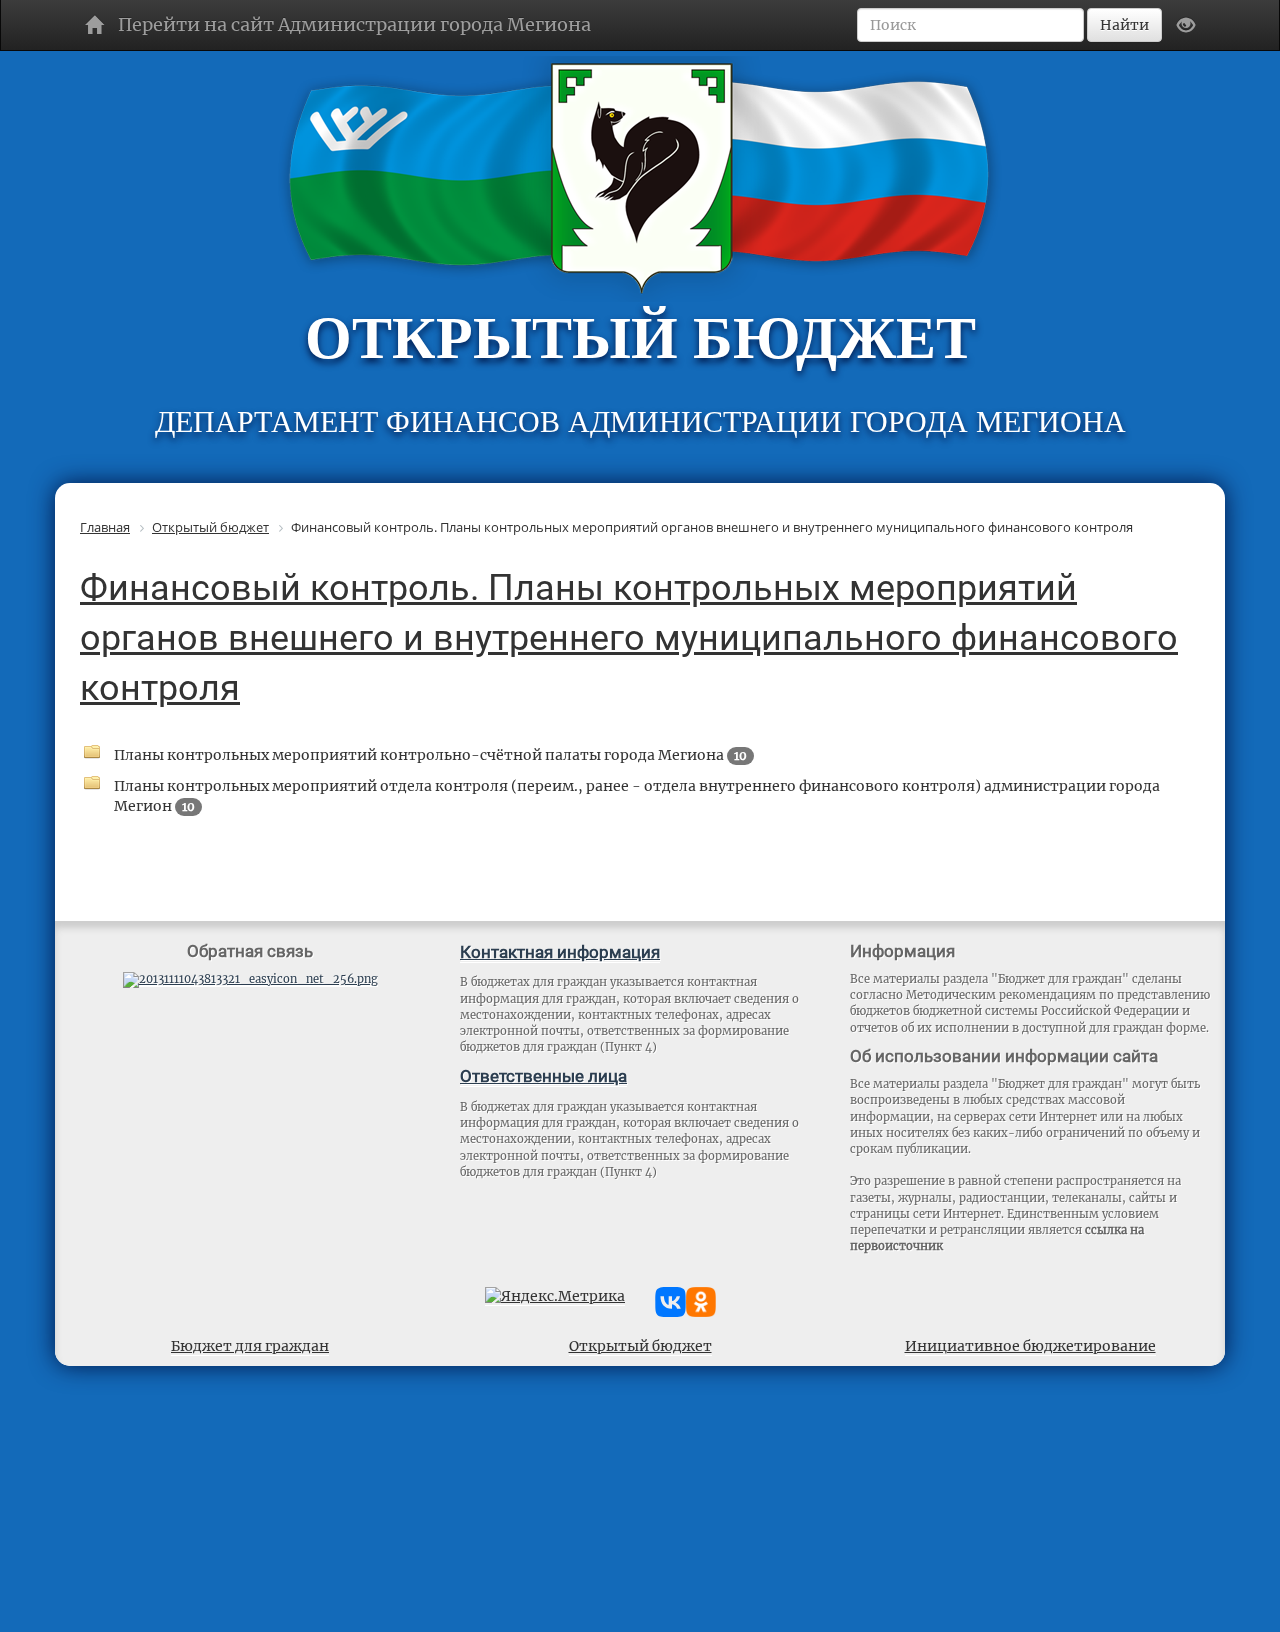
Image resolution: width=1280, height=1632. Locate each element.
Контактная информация (560, 952)
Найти (1124, 25)
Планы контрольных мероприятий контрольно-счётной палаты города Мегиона (430, 755)
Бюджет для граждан (250, 1346)
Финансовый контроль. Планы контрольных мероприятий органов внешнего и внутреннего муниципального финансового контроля (629, 638)
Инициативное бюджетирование (1030, 1346)
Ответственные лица (543, 1076)
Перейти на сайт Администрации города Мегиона (354, 24)
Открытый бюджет (640, 1346)
